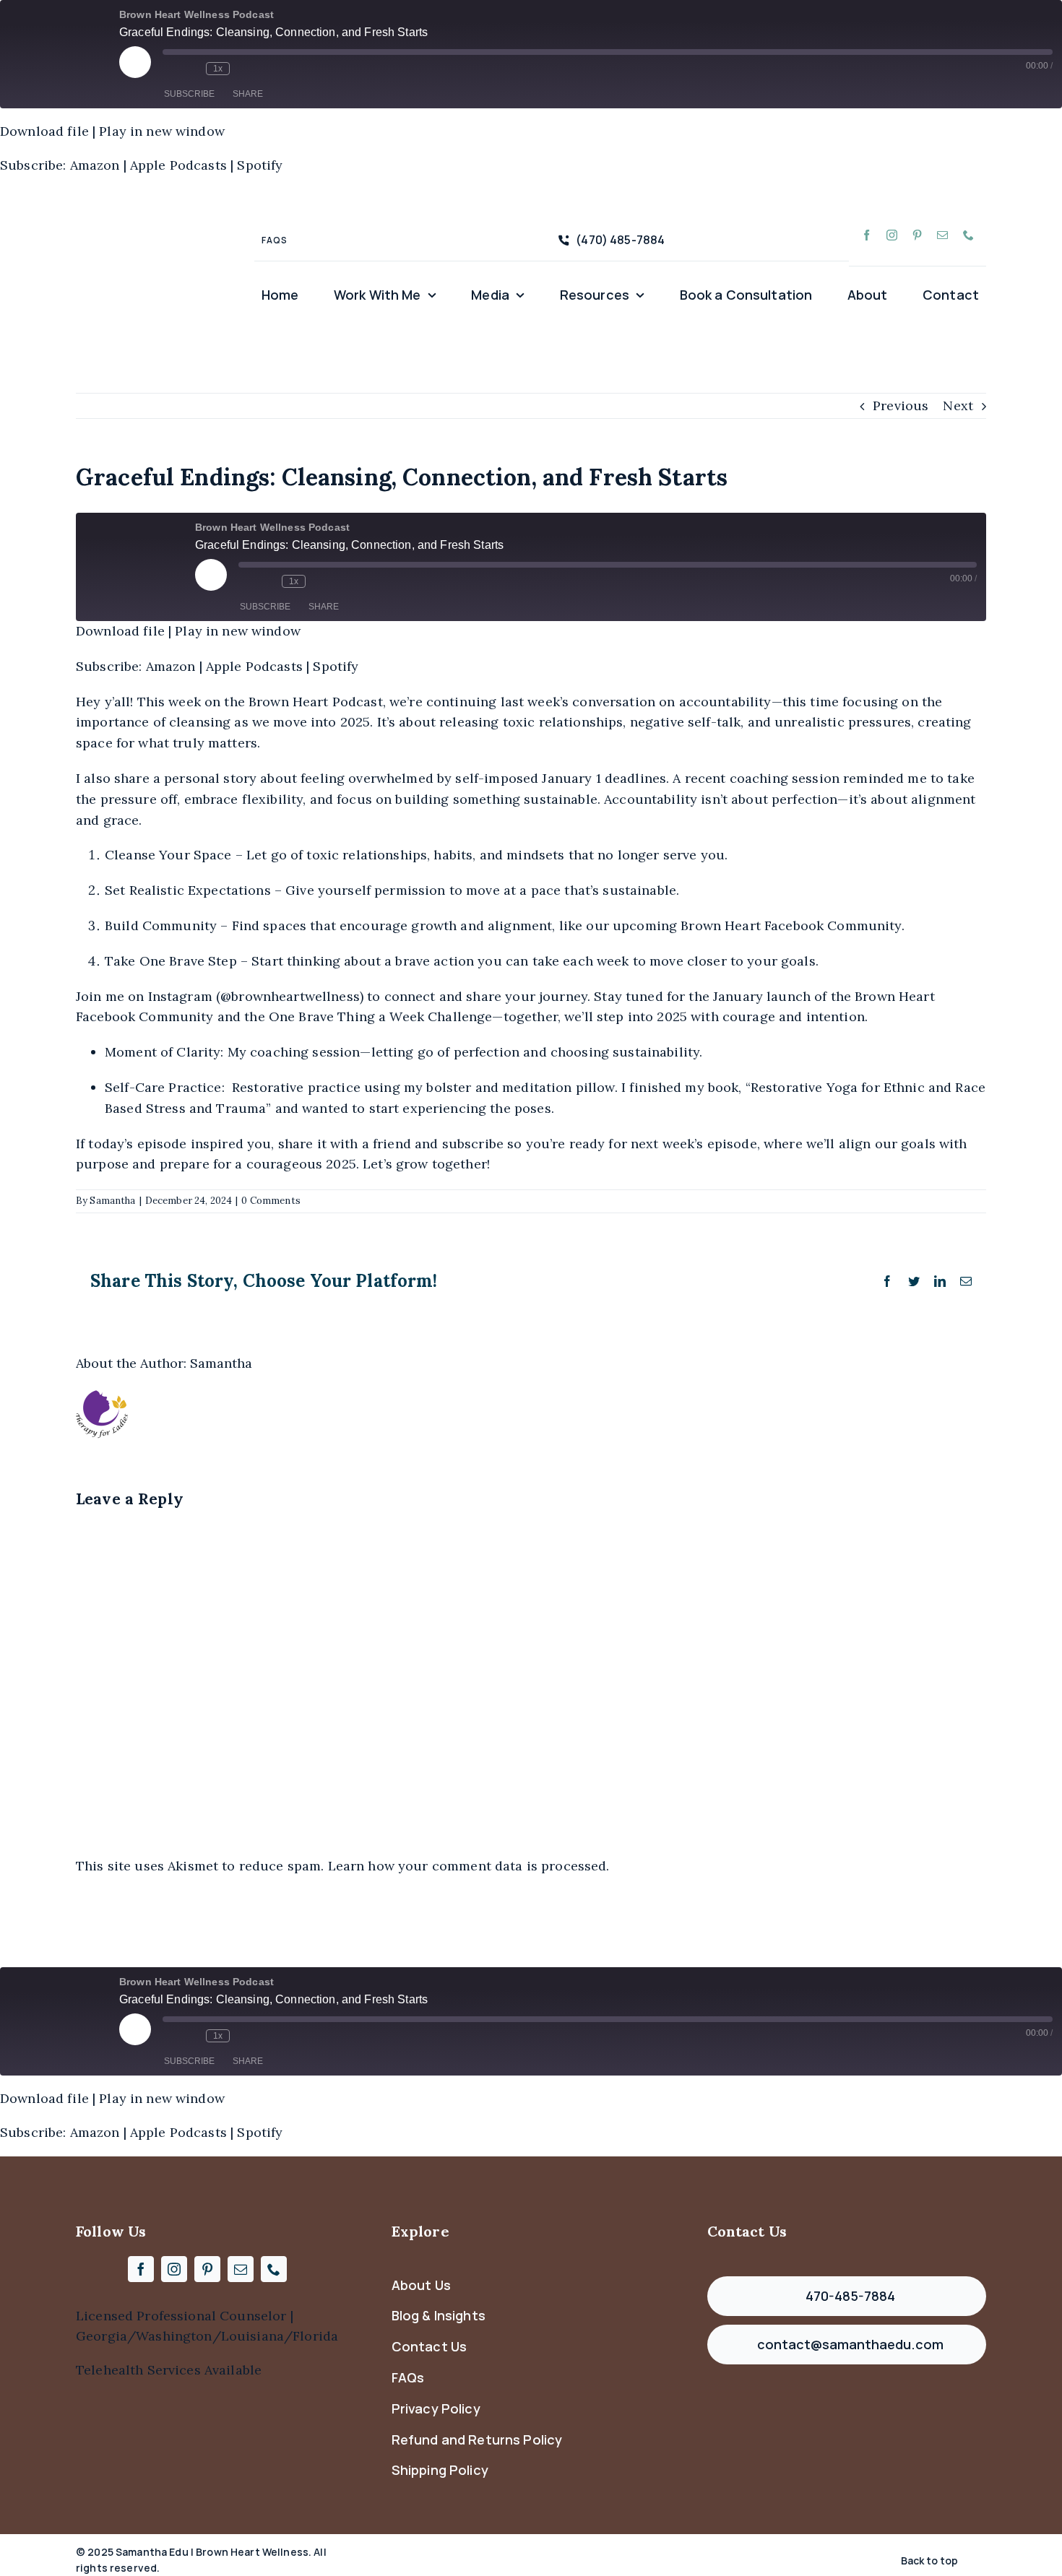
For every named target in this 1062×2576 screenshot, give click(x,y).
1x (218, 69)
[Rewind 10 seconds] (191, 69)
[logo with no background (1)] (152, 200)
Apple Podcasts (178, 165)
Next (958, 406)
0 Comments (271, 1201)
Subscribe (189, 94)
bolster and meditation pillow (520, 1087)
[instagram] (892, 235)
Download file (44, 131)
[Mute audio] (170, 69)
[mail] (942, 235)
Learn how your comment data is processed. (469, 1866)
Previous (901, 406)
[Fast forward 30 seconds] (244, 69)
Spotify (260, 165)
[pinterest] (917, 235)
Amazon (95, 165)
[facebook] (867, 235)
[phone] (968, 235)
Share (248, 94)
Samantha (112, 1201)
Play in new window (162, 131)
